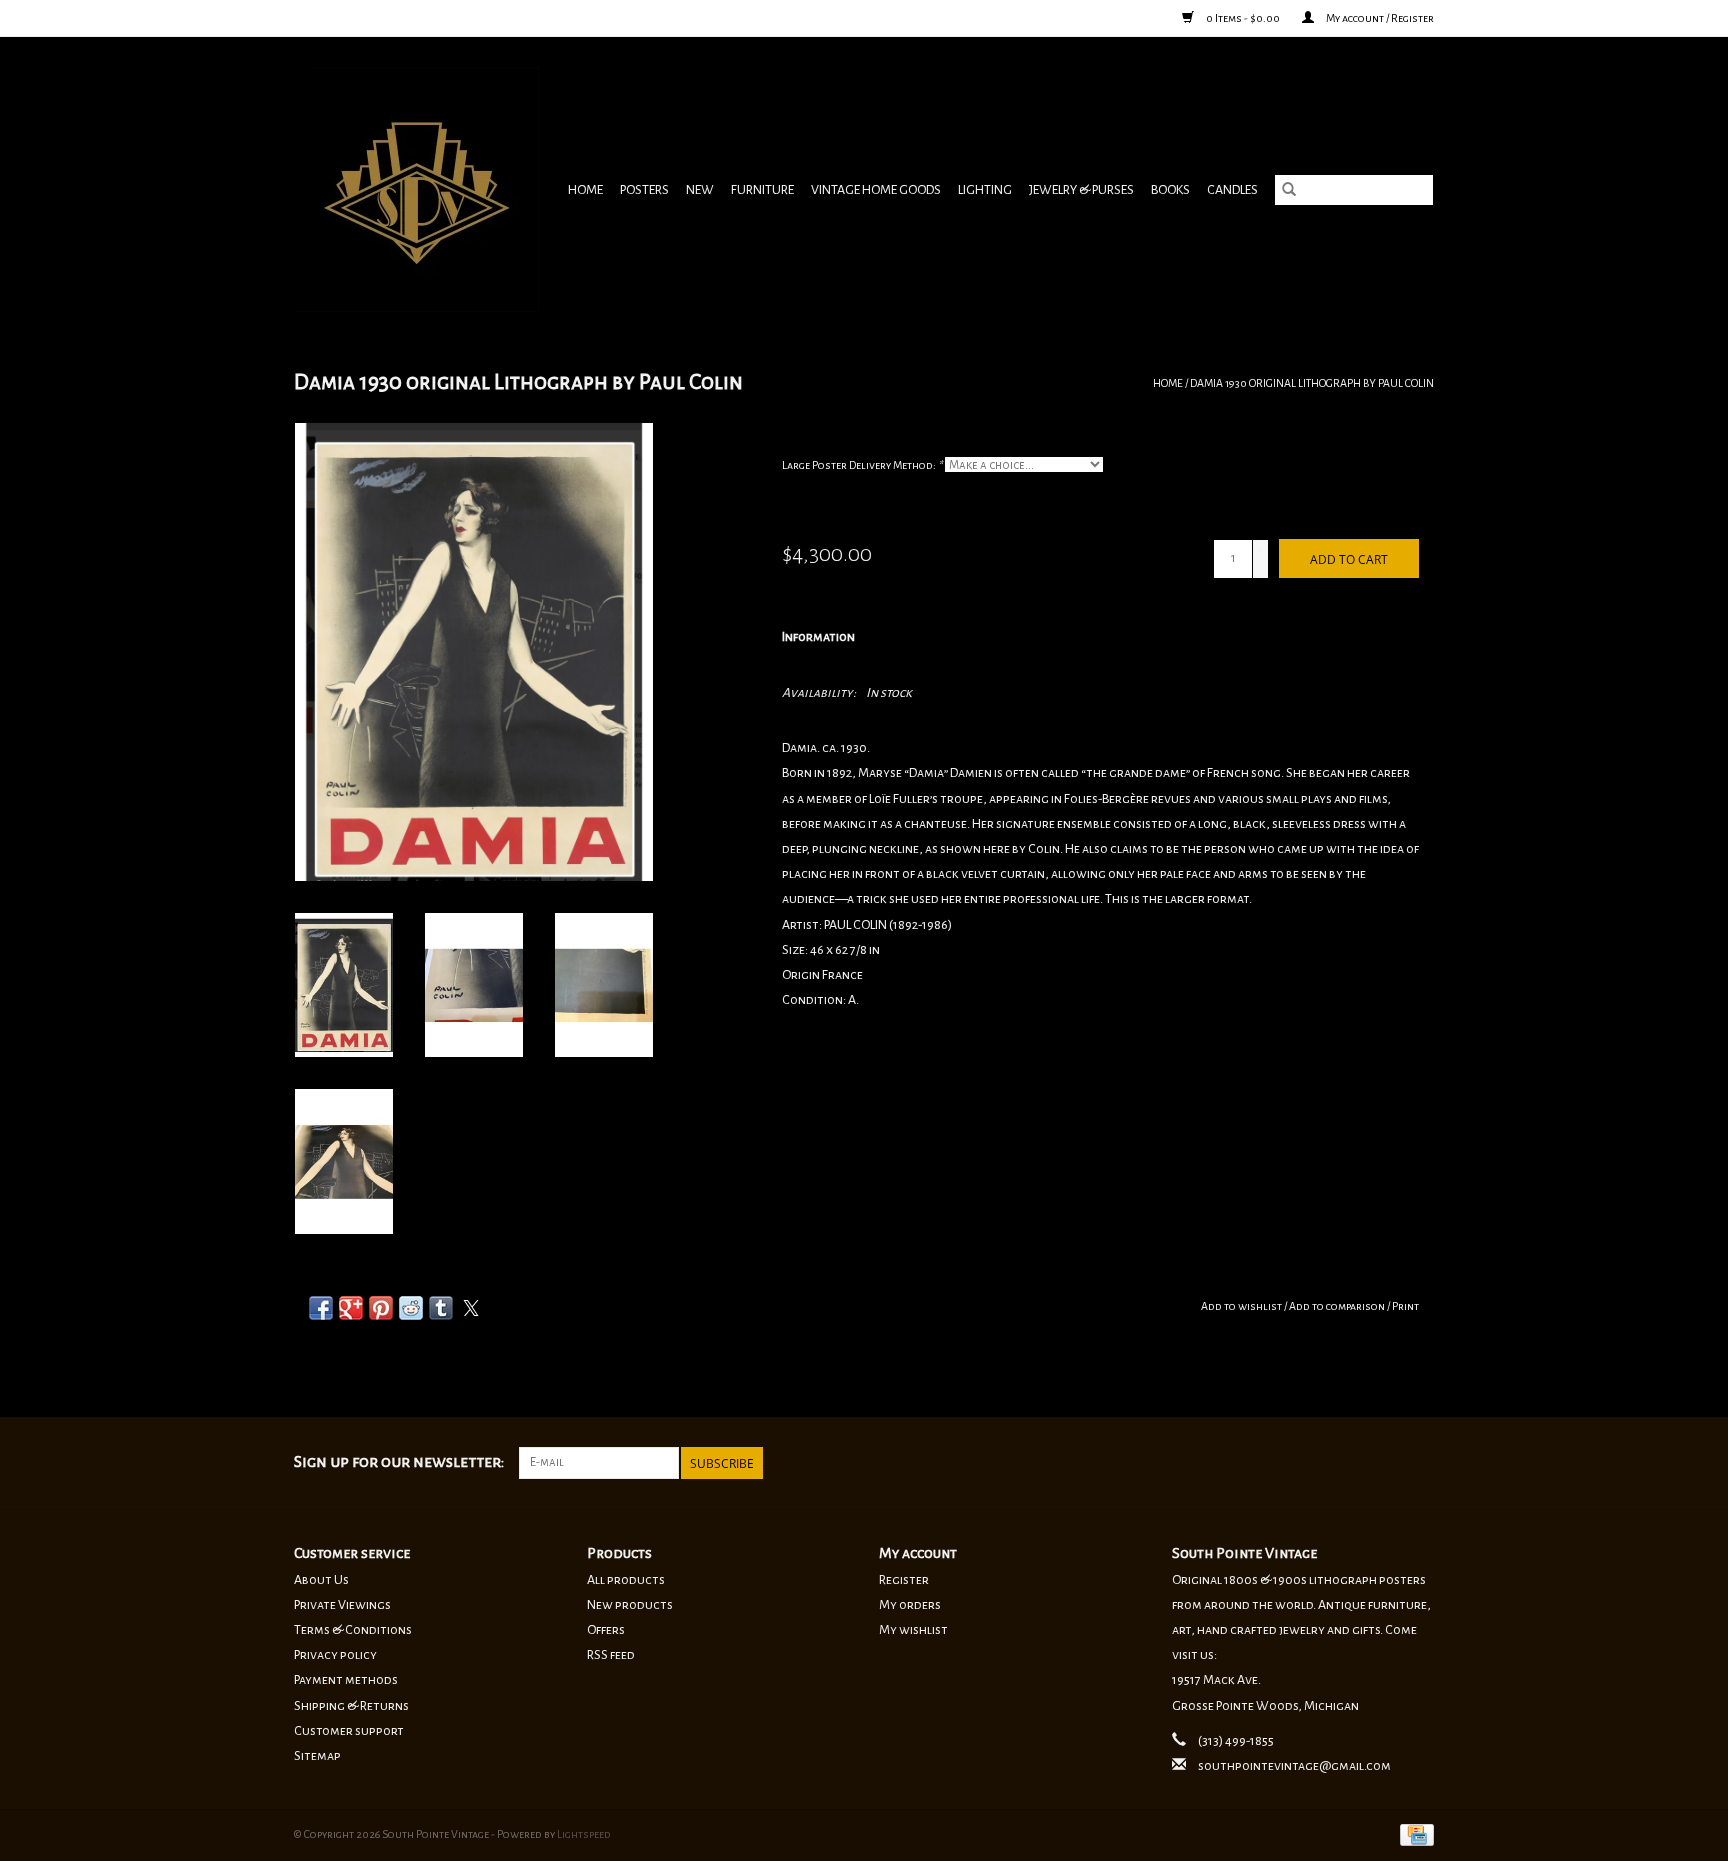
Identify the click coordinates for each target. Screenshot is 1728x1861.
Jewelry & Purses (1081, 190)
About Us (321, 1580)
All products (626, 1580)
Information (818, 637)
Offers (606, 1630)
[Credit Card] (1413, 1834)
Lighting (985, 190)
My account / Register (1379, 18)
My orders (910, 1605)
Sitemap (317, 1756)
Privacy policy (335, 1655)
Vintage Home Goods (876, 190)
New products (630, 1605)
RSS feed (611, 1655)
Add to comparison (1338, 1306)
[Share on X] (471, 1308)
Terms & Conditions (353, 1630)
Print (1405, 1306)
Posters (644, 190)
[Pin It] (381, 1308)
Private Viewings (342, 1605)
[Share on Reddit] (411, 1308)
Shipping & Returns (351, 1706)
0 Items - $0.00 (1243, 18)
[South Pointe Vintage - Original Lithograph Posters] (419, 189)
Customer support (349, 1731)
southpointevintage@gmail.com (1294, 1766)
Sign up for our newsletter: (399, 1462)
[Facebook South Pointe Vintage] (1384, 1463)
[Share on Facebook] (321, 1308)
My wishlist (913, 1630)
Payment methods (346, 1680)
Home (585, 190)
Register (904, 1580)
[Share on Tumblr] (441, 1308)
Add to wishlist (1242, 1306)
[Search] (1289, 190)
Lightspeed (584, 1834)
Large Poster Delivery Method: (862, 465)
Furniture (762, 190)
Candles (1232, 190)
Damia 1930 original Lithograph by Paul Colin (1312, 383)
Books (1170, 190)
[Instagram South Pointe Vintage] (1418, 1463)
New (700, 190)
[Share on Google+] (351, 1308)
